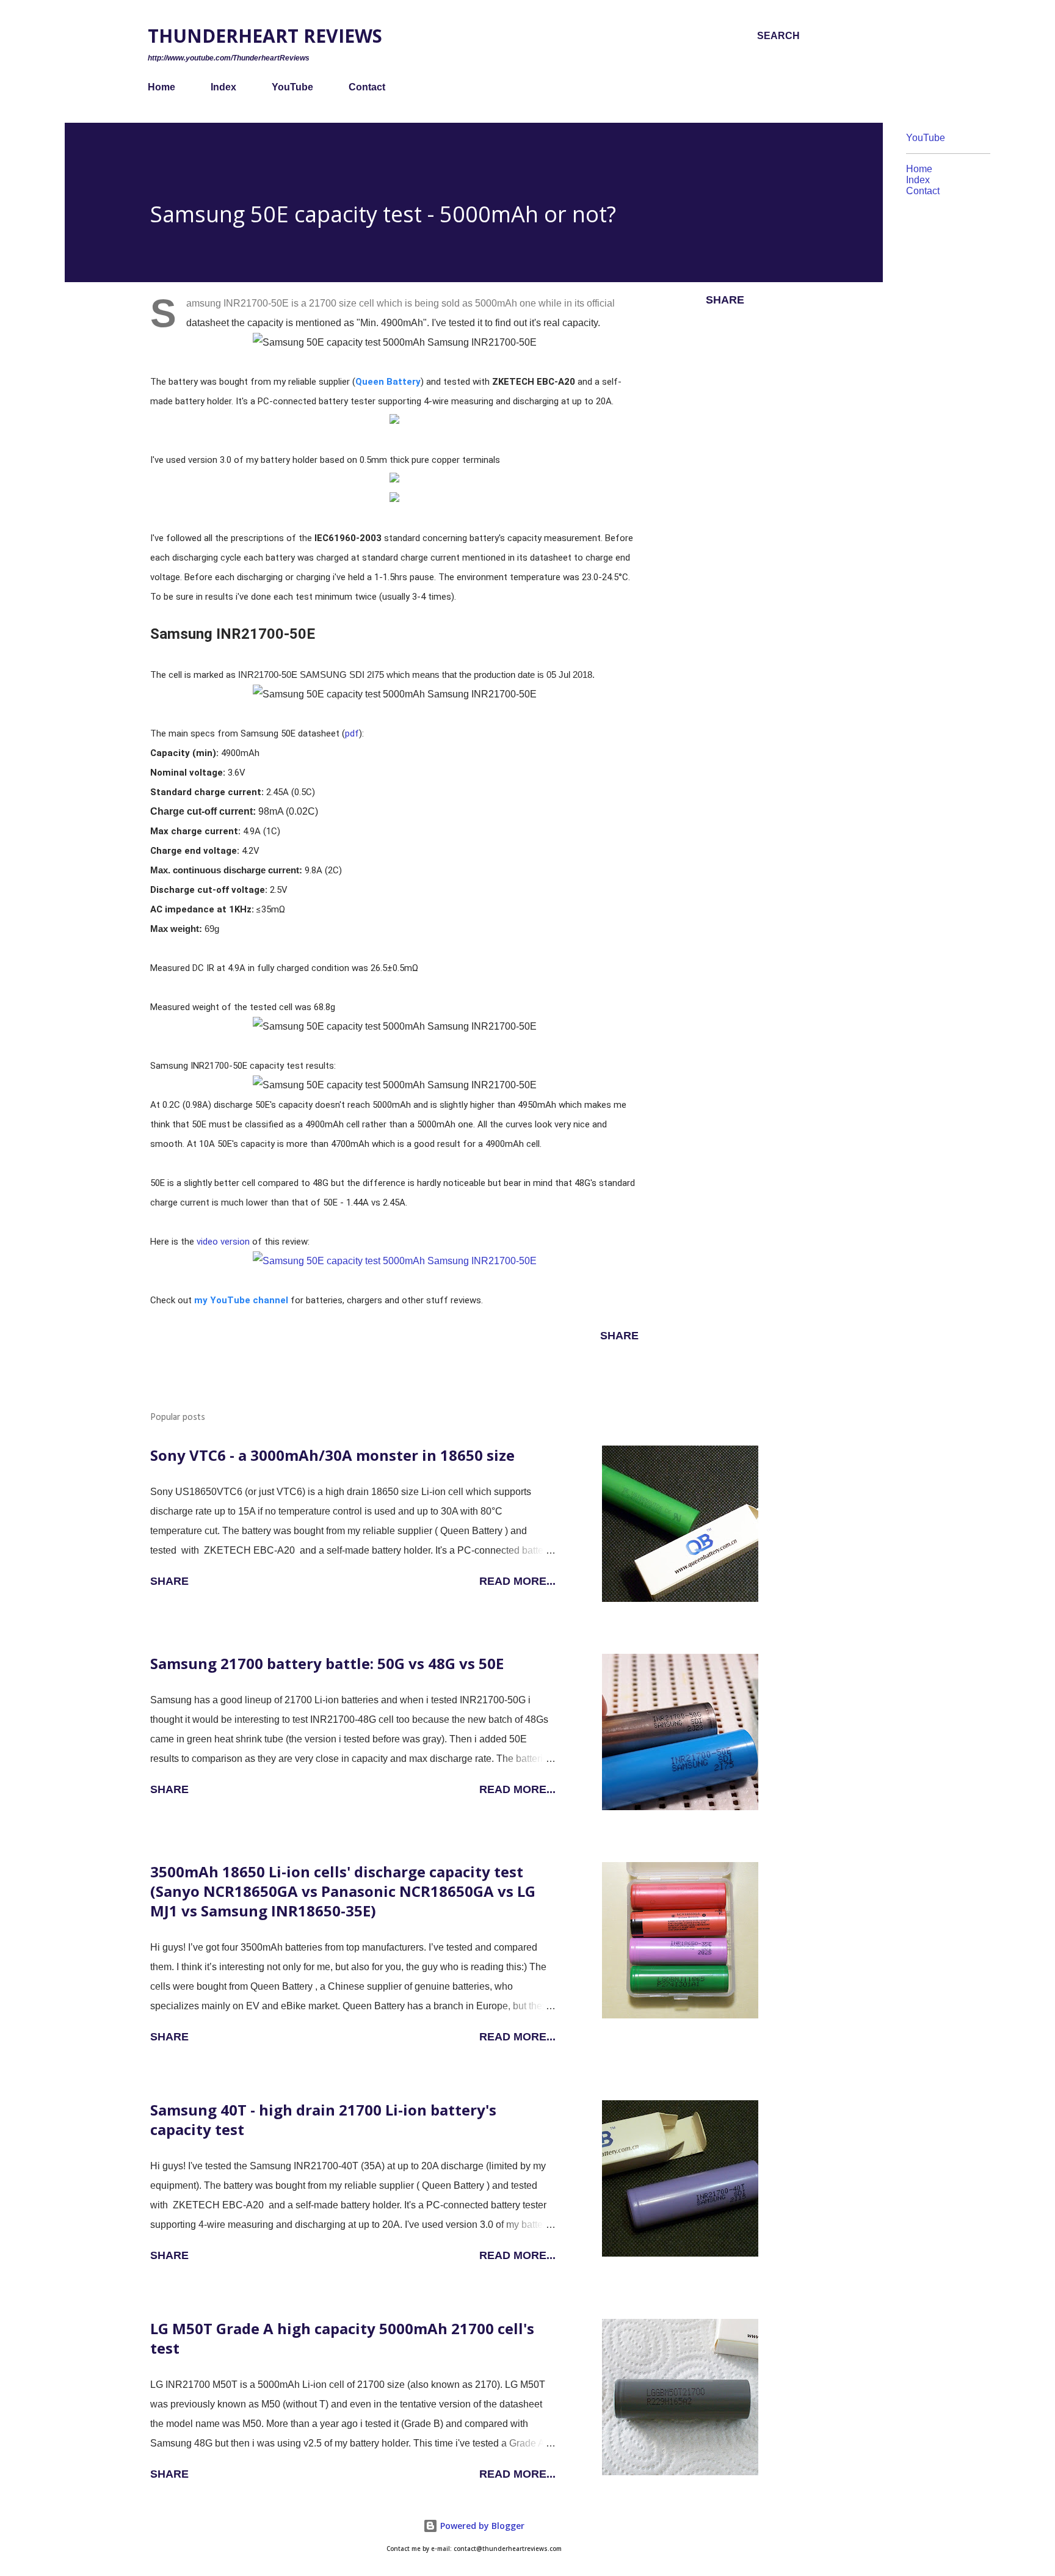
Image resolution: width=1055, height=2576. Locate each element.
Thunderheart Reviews (265, 36)
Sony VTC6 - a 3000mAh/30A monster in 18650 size (332, 1455)
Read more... (517, 1581)
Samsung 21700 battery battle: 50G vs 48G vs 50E (327, 1663)
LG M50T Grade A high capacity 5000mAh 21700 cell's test (342, 2338)
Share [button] (725, 300)
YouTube (292, 87)
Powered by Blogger (481, 2526)
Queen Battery (388, 382)
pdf (352, 733)
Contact (367, 87)
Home (161, 87)
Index (223, 87)
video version (223, 1242)
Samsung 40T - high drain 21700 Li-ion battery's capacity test (323, 2119)
